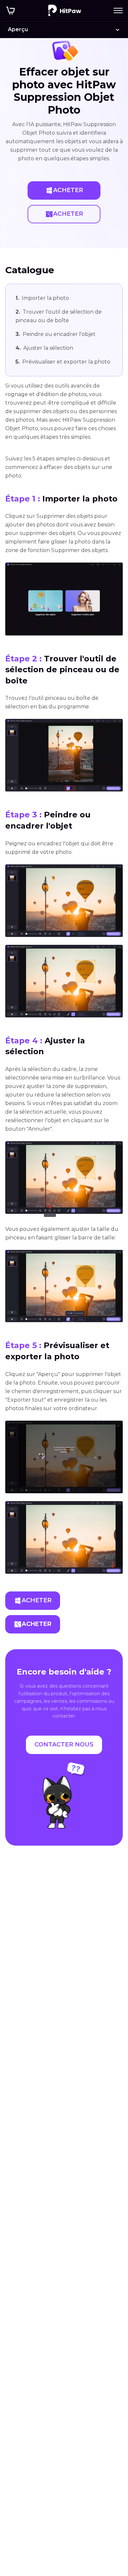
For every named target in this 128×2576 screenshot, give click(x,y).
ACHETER (68, 190)
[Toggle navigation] (118, 11)
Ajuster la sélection (44, 348)
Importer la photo (42, 298)
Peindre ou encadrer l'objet (55, 334)
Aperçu (18, 29)
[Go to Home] (65, 11)
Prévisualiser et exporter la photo (63, 362)
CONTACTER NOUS (64, 1744)
